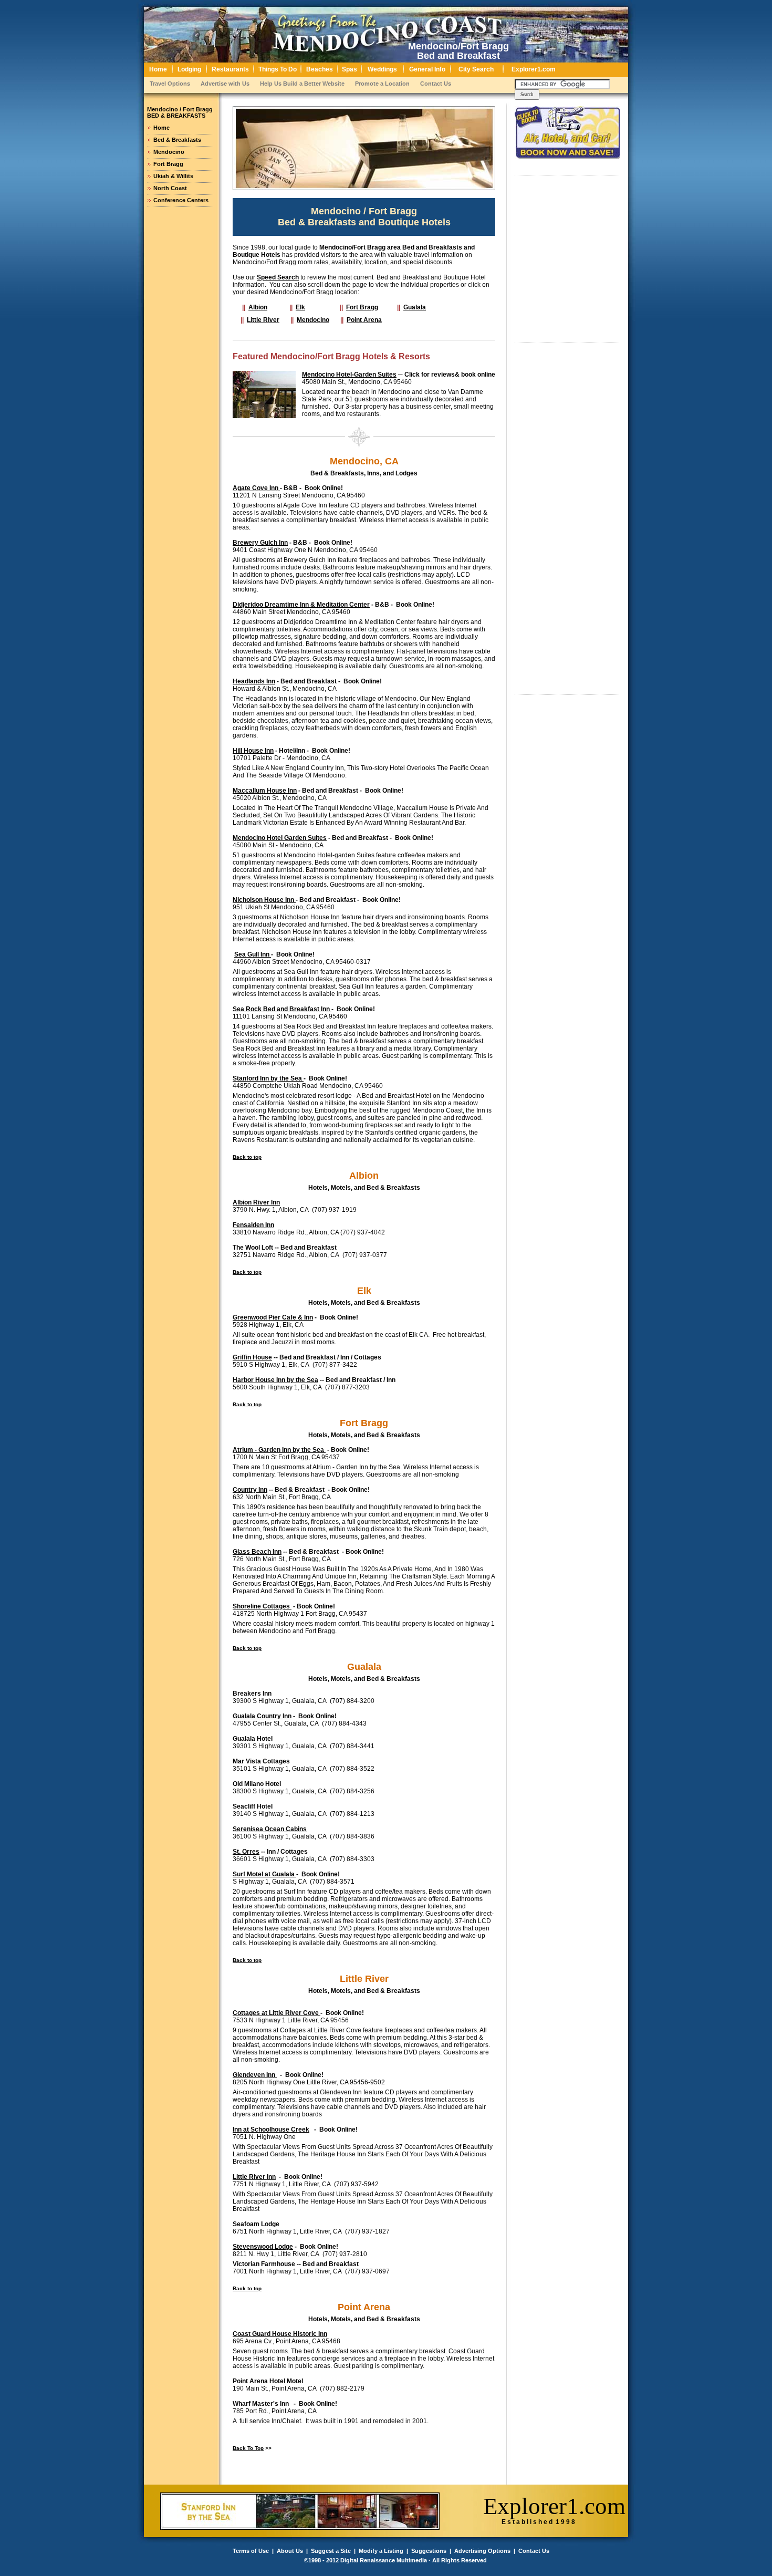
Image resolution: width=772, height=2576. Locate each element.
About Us (290, 2551)
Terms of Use (251, 2551)
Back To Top (248, 2448)
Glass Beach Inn (257, 1552)
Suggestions (429, 2551)
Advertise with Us (225, 84)
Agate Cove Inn (256, 488)
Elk (300, 307)
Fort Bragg (168, 164)
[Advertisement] (593, 260)
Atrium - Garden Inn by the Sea (279, 1450)
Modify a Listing (381, 2551)
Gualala (415, 307)
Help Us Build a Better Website (302, 84)
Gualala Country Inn (262, 1716)
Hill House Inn (253, 751)
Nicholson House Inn (264, 900)
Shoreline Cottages (262, 1606)
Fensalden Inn (253, 1225)
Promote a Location (382, 84)
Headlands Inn (254, 681)
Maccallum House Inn (265, 791)
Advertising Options (482, 2551)
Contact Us (436, 84)
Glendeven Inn (255, 2075)
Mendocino (169, 152)
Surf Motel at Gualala (264, 1874)
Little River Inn (254, 2177)
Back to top (247, 1157)
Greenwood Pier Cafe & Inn (273, 1317)
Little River (263, 320)
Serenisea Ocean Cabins (270, 1829)
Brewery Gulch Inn (260, 543)
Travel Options (170, 84)
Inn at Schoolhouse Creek (271, 2130)
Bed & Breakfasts (177, 140)
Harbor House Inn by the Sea (275, 1380)
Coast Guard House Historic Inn (280, 2334)
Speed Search (278, 277)
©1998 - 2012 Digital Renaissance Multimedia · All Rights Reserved (395, 2560)
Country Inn (250, 1490)
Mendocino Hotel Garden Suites (280, 838)
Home (161, 128)
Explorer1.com (554, 2506)
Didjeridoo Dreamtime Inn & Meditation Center (301, 605)
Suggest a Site (331, 2551)
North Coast (170, 188)
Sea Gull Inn (253, 954)
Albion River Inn (256, 1202)
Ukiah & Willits (173, 176)
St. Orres (246, 1852)
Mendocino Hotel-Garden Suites (349, 375)
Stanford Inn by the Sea (268, 1078)
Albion (258, 307)
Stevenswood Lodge (263, 2247)
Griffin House (252, 1357)
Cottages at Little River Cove (277, 2013)
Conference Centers (181, 200)
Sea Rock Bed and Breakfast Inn (282, 1009)
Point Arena (364, 320)
